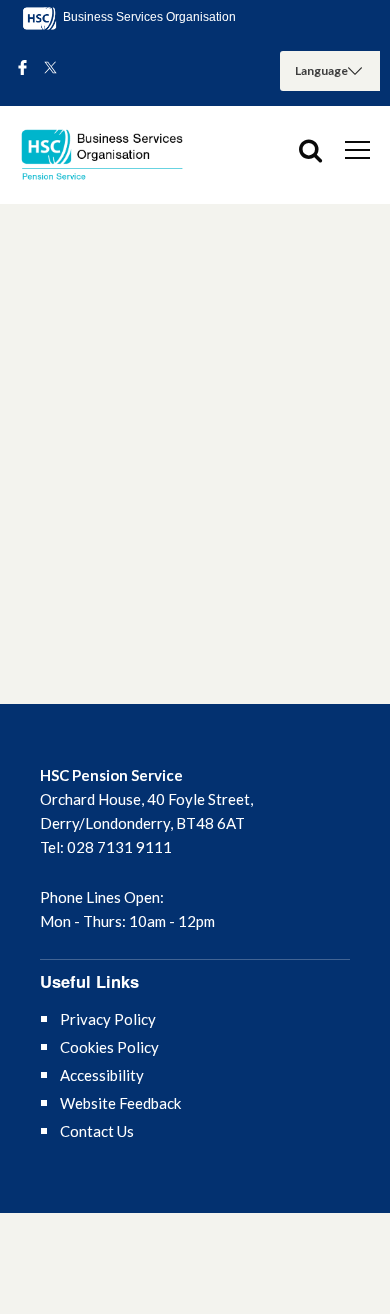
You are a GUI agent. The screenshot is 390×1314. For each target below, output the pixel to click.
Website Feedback (120, 1103)
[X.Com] (50, 69)
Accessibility (102, 1075)
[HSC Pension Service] (110, 155)
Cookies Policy (109, 1047)
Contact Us (97, 1131)
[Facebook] (22, 69)
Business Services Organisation (148, 17)
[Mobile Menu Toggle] (357, 149)
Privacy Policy (108, 1019)
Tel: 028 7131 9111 (106, 847)
